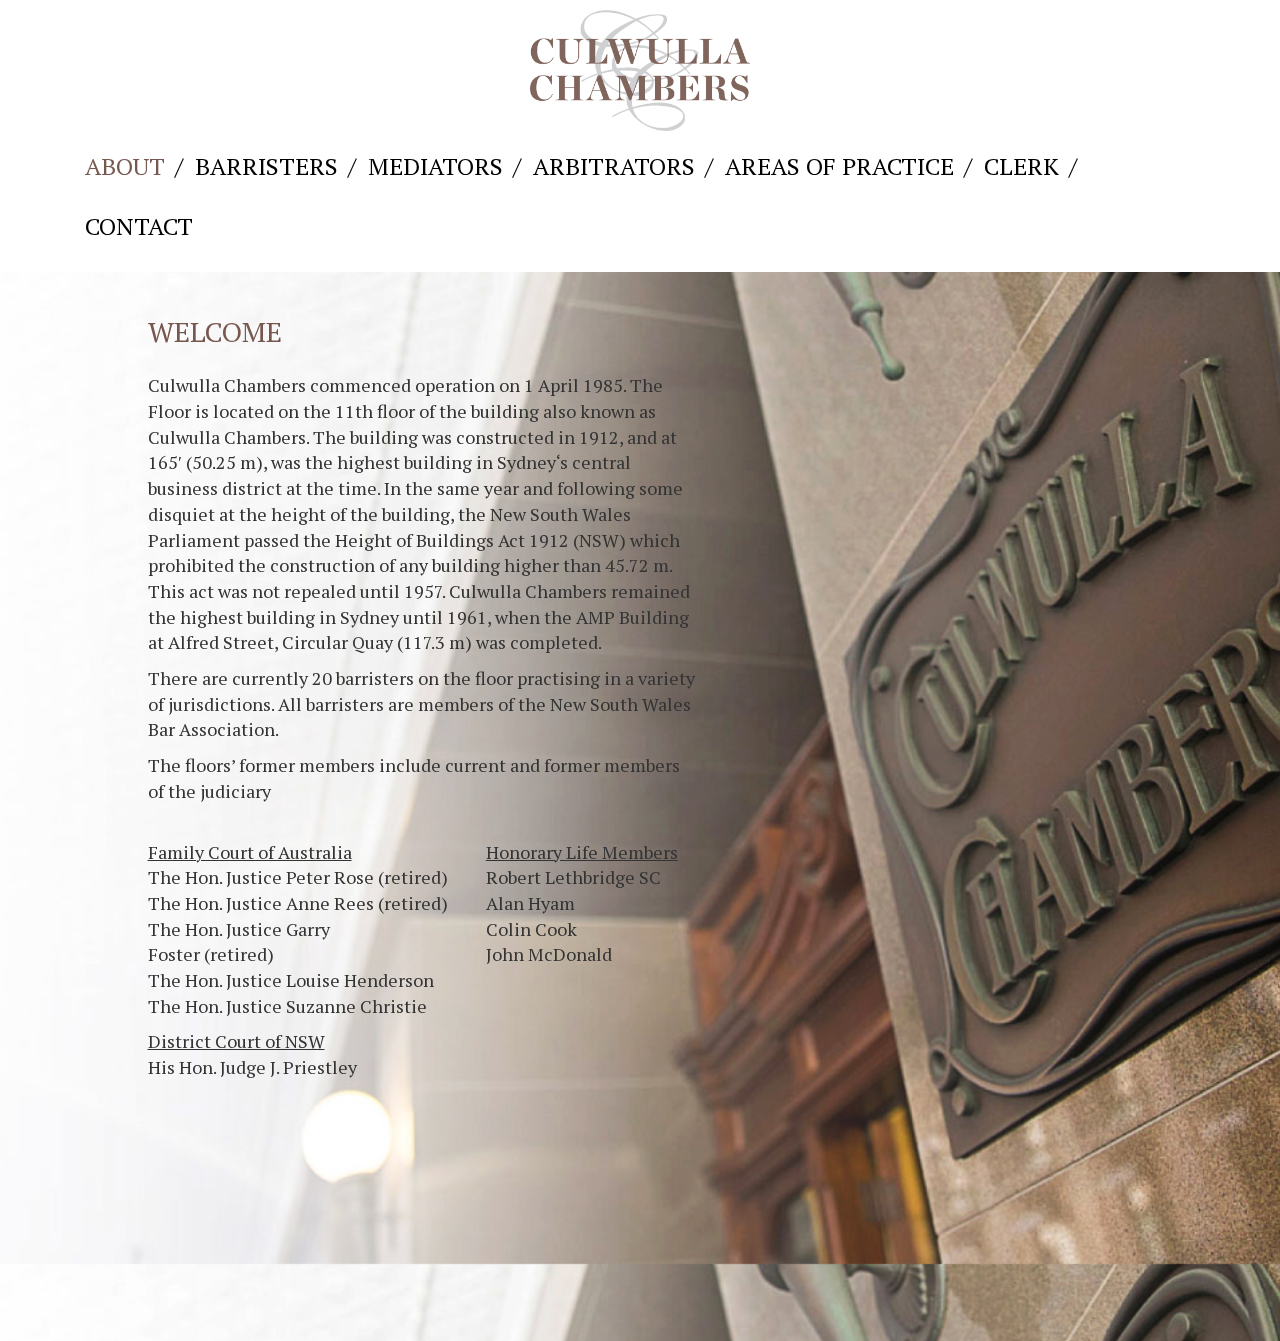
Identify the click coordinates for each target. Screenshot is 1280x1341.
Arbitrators (614, 166)
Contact (139, 226)
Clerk (1021, 166)
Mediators (435, 166)
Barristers (266, 166)
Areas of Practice (839, 166)
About (125, 166)
